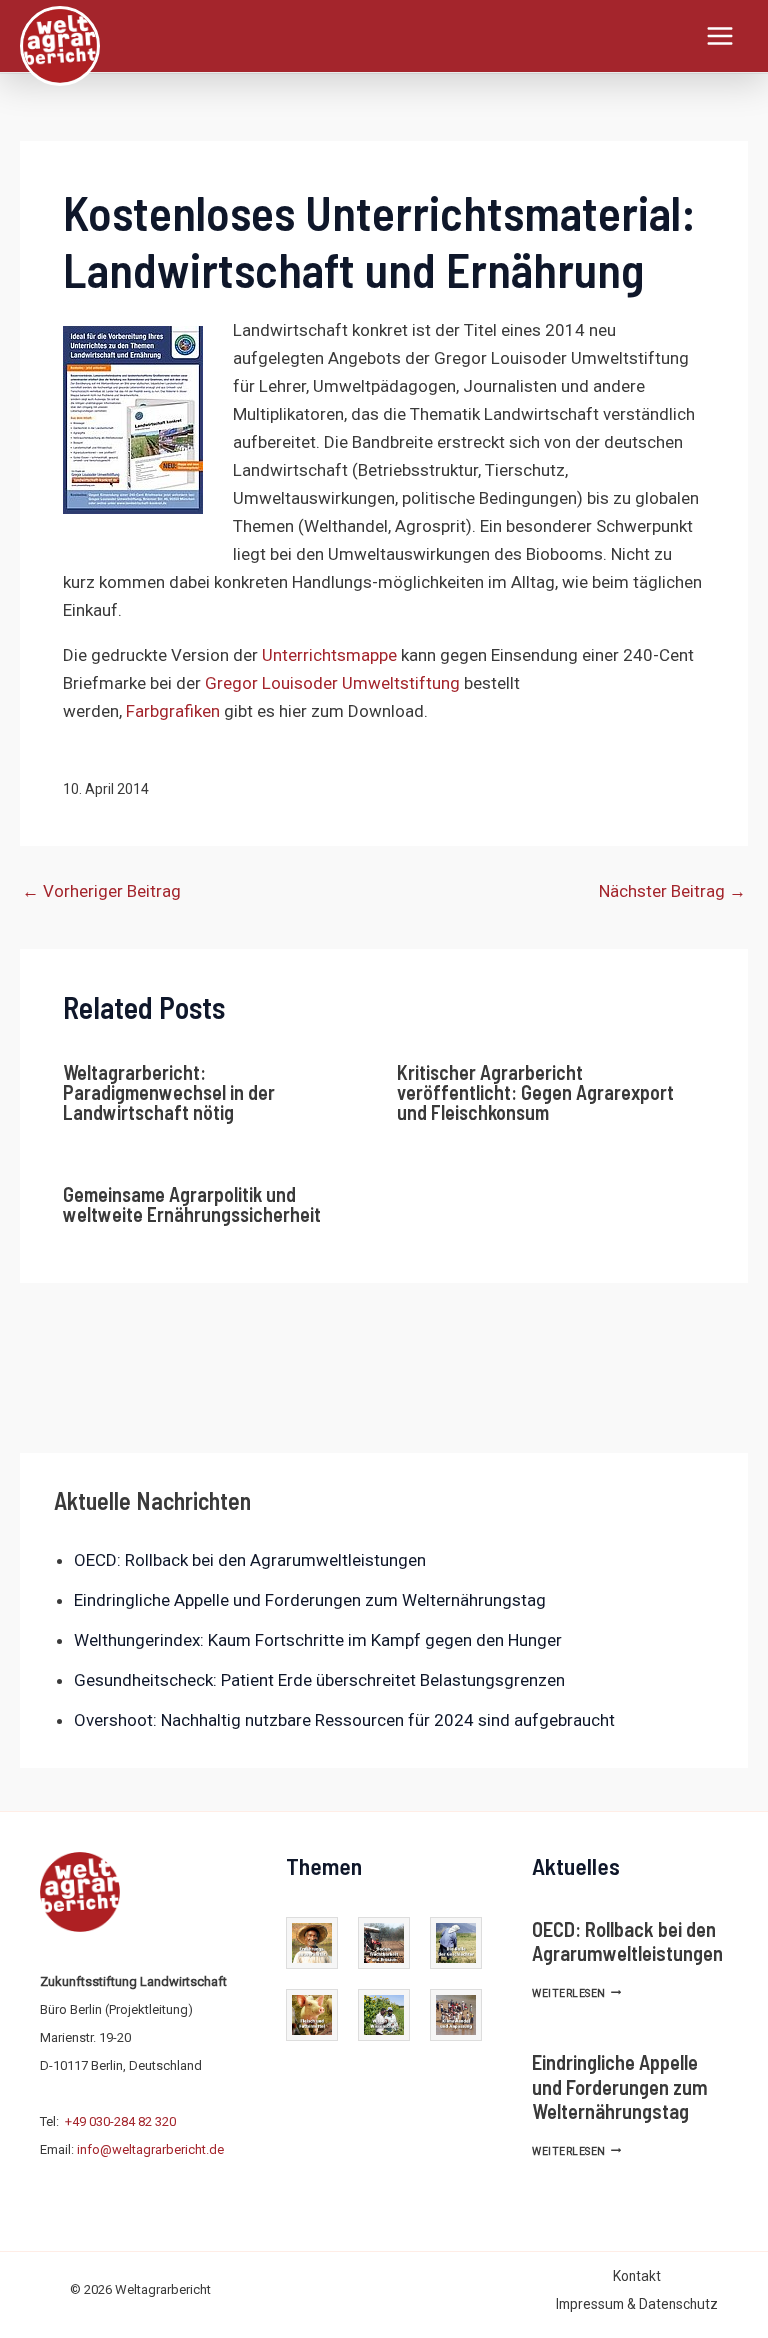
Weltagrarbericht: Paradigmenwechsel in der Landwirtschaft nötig (169, 1092)
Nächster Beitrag (672, 891)
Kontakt (637, 2276)
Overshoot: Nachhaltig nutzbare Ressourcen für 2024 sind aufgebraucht (344, 1720)
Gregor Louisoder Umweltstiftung (332, 683)
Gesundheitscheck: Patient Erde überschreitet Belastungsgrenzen (319, 1680)
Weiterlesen (576, 1993)
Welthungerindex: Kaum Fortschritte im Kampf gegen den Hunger (318, 1640)
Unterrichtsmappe (331, 655)
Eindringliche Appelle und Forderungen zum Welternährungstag (310, 1600)
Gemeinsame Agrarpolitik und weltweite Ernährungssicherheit (192, 1204)
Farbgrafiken (173, 711)
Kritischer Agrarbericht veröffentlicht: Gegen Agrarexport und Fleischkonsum (535, 1092)
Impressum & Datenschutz (637, 2304)
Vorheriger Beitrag (101, 891)
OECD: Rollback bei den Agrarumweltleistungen (250, 1560)
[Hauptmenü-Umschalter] (721, 36)
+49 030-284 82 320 (120, 2121)
